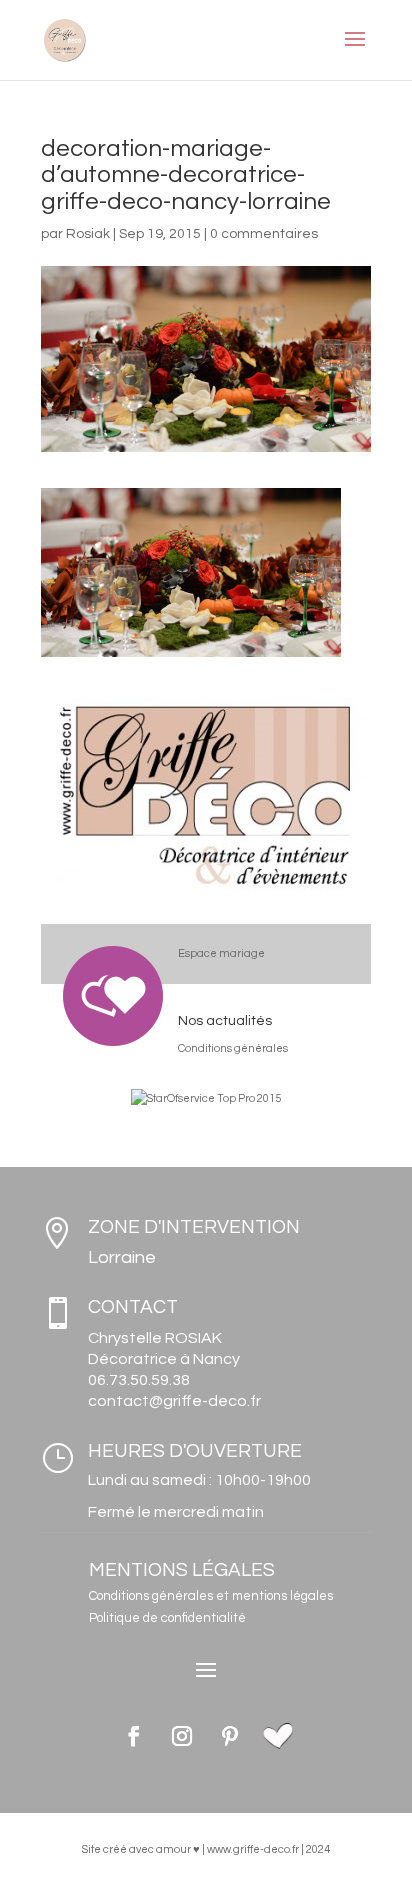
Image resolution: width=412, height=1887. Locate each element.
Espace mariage (221, 953)
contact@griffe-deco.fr (174, 1401)
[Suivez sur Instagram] (182, 1736)
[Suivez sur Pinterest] (230, 1736)
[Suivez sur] (278, 1736)
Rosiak (88, 234)
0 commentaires (264, 234)
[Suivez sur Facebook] (134, 1736)
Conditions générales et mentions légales (211, 1596)
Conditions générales (233, 1048)
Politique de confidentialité (167, 1618)
